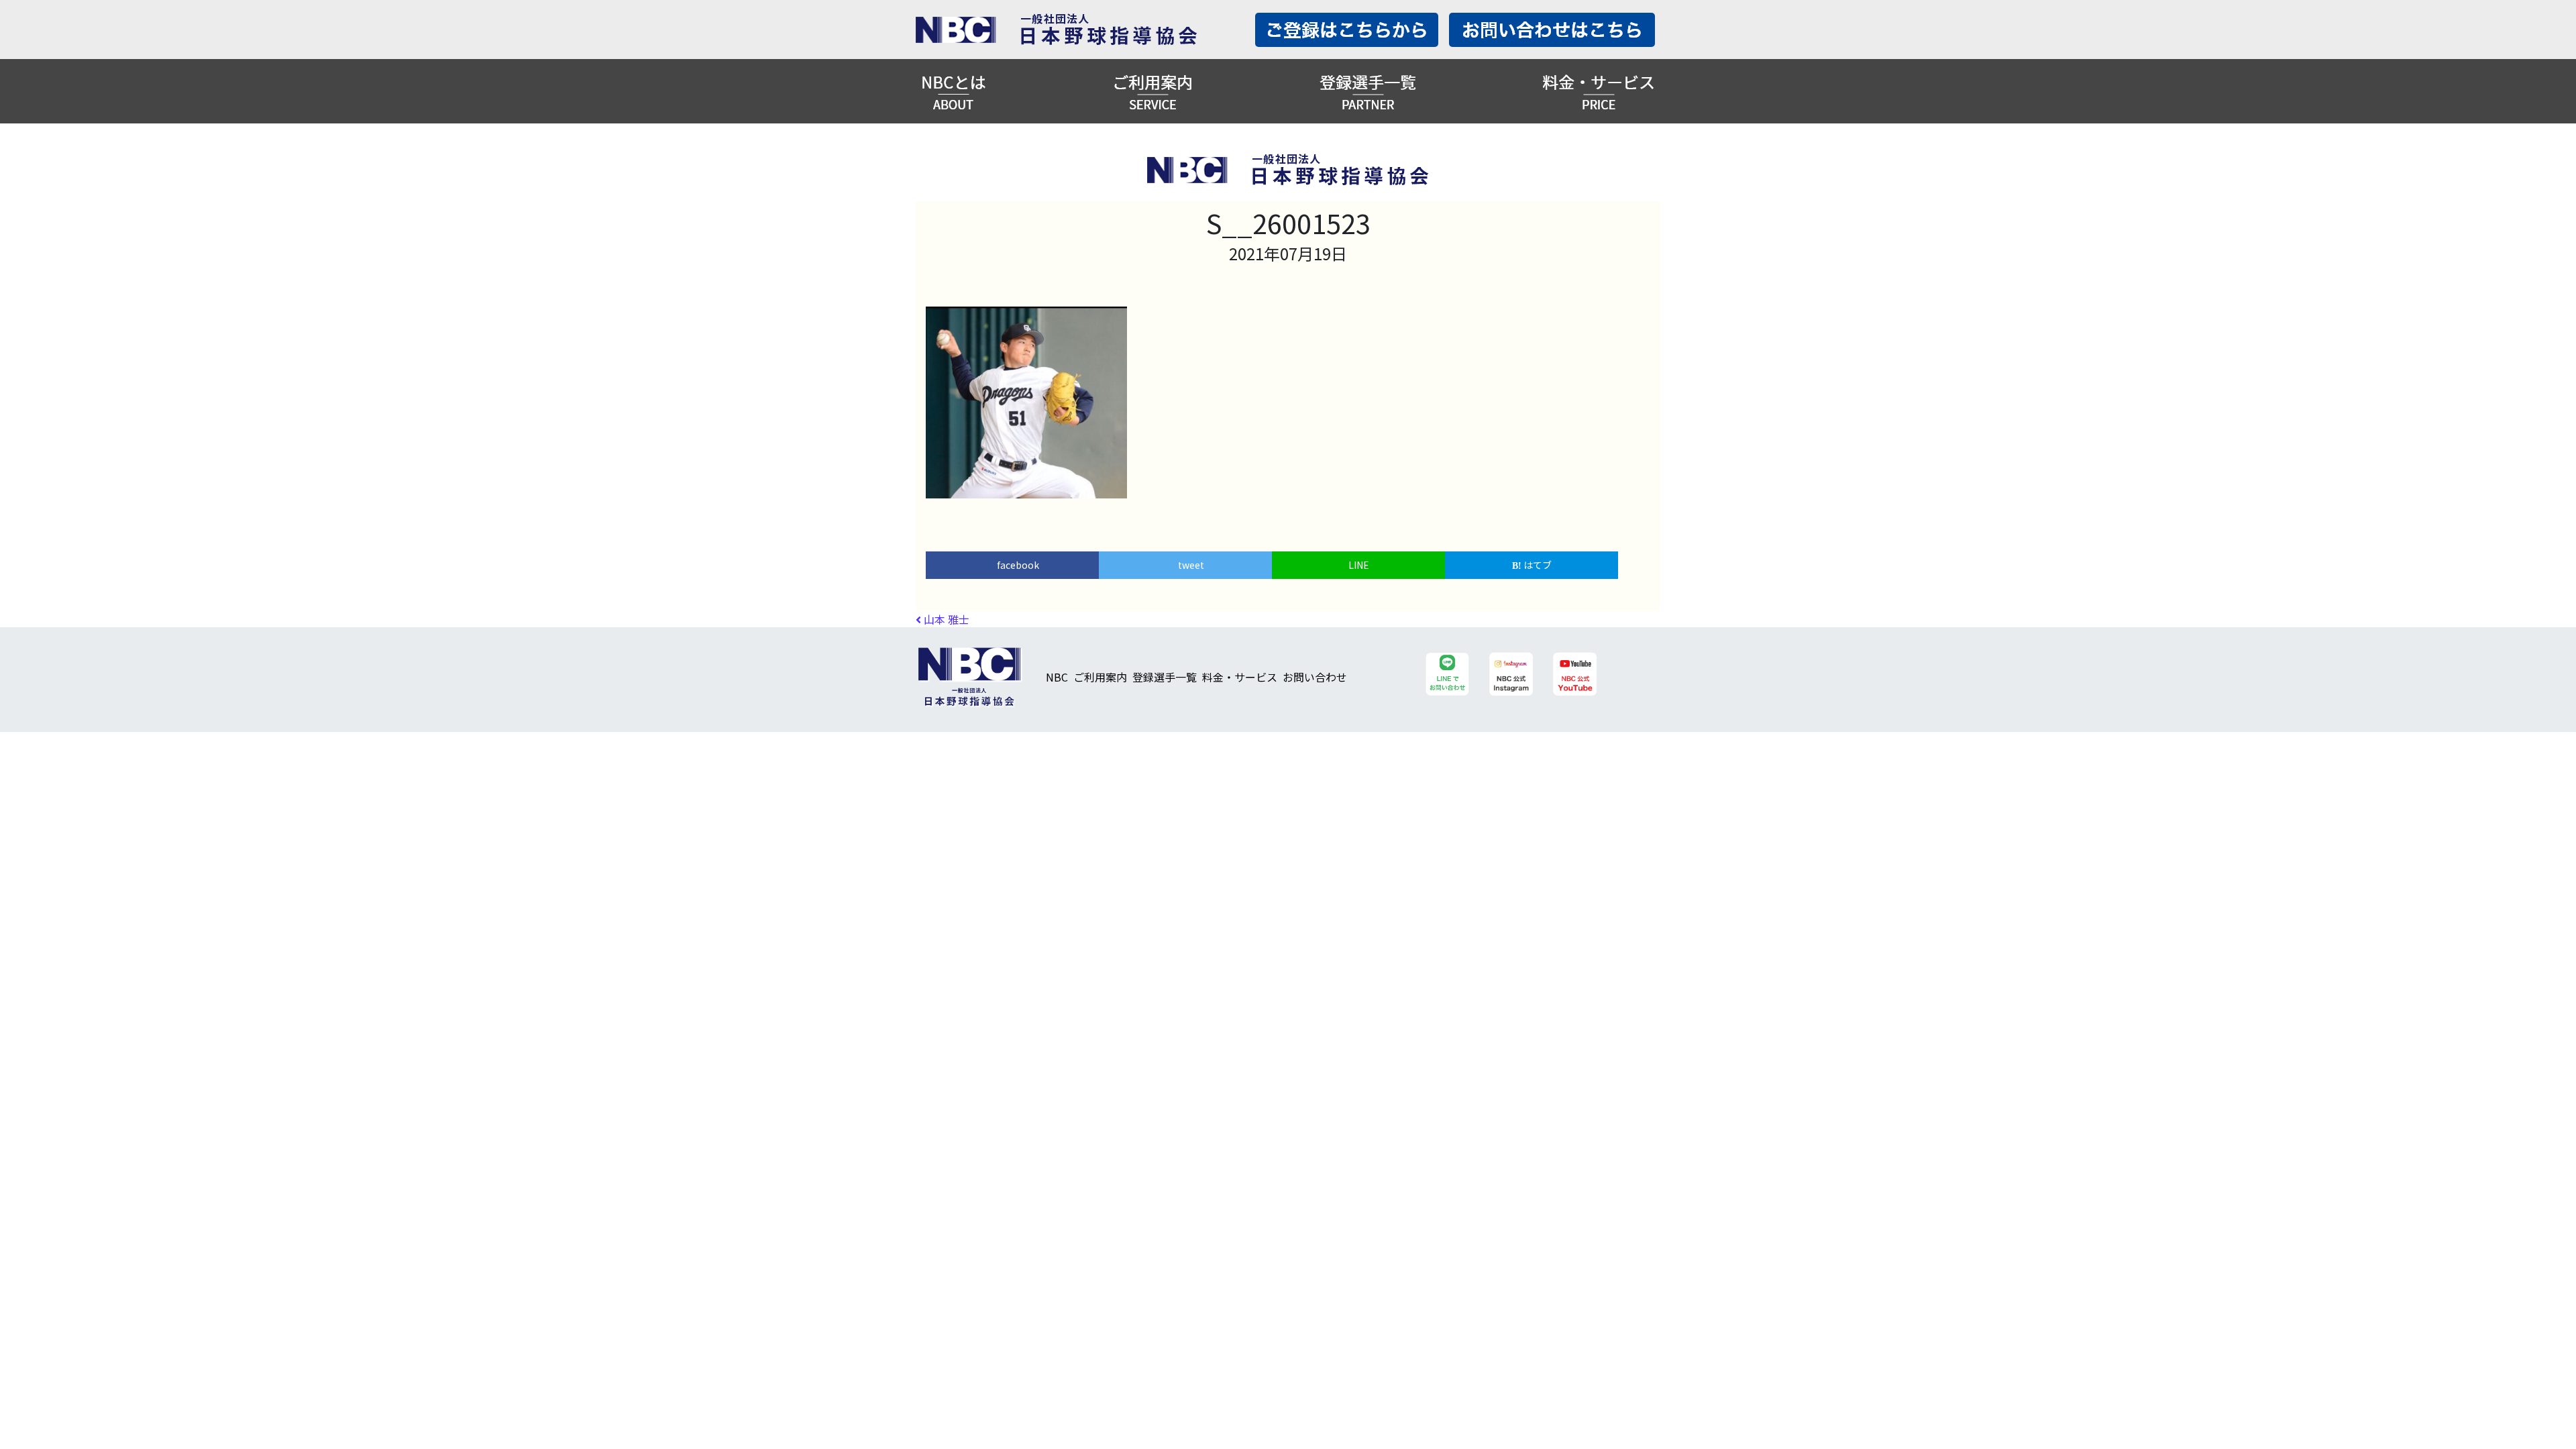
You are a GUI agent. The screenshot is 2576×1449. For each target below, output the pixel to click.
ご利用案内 (1100, 677)
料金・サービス (1240, 677)
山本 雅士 (945, 619)
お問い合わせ (1315, 677)
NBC (1057, 677)
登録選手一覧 (1165, 677)
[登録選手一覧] (1368, 91)
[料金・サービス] (1599, 91)
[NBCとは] (954, 91)
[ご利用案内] (1152, 91)
